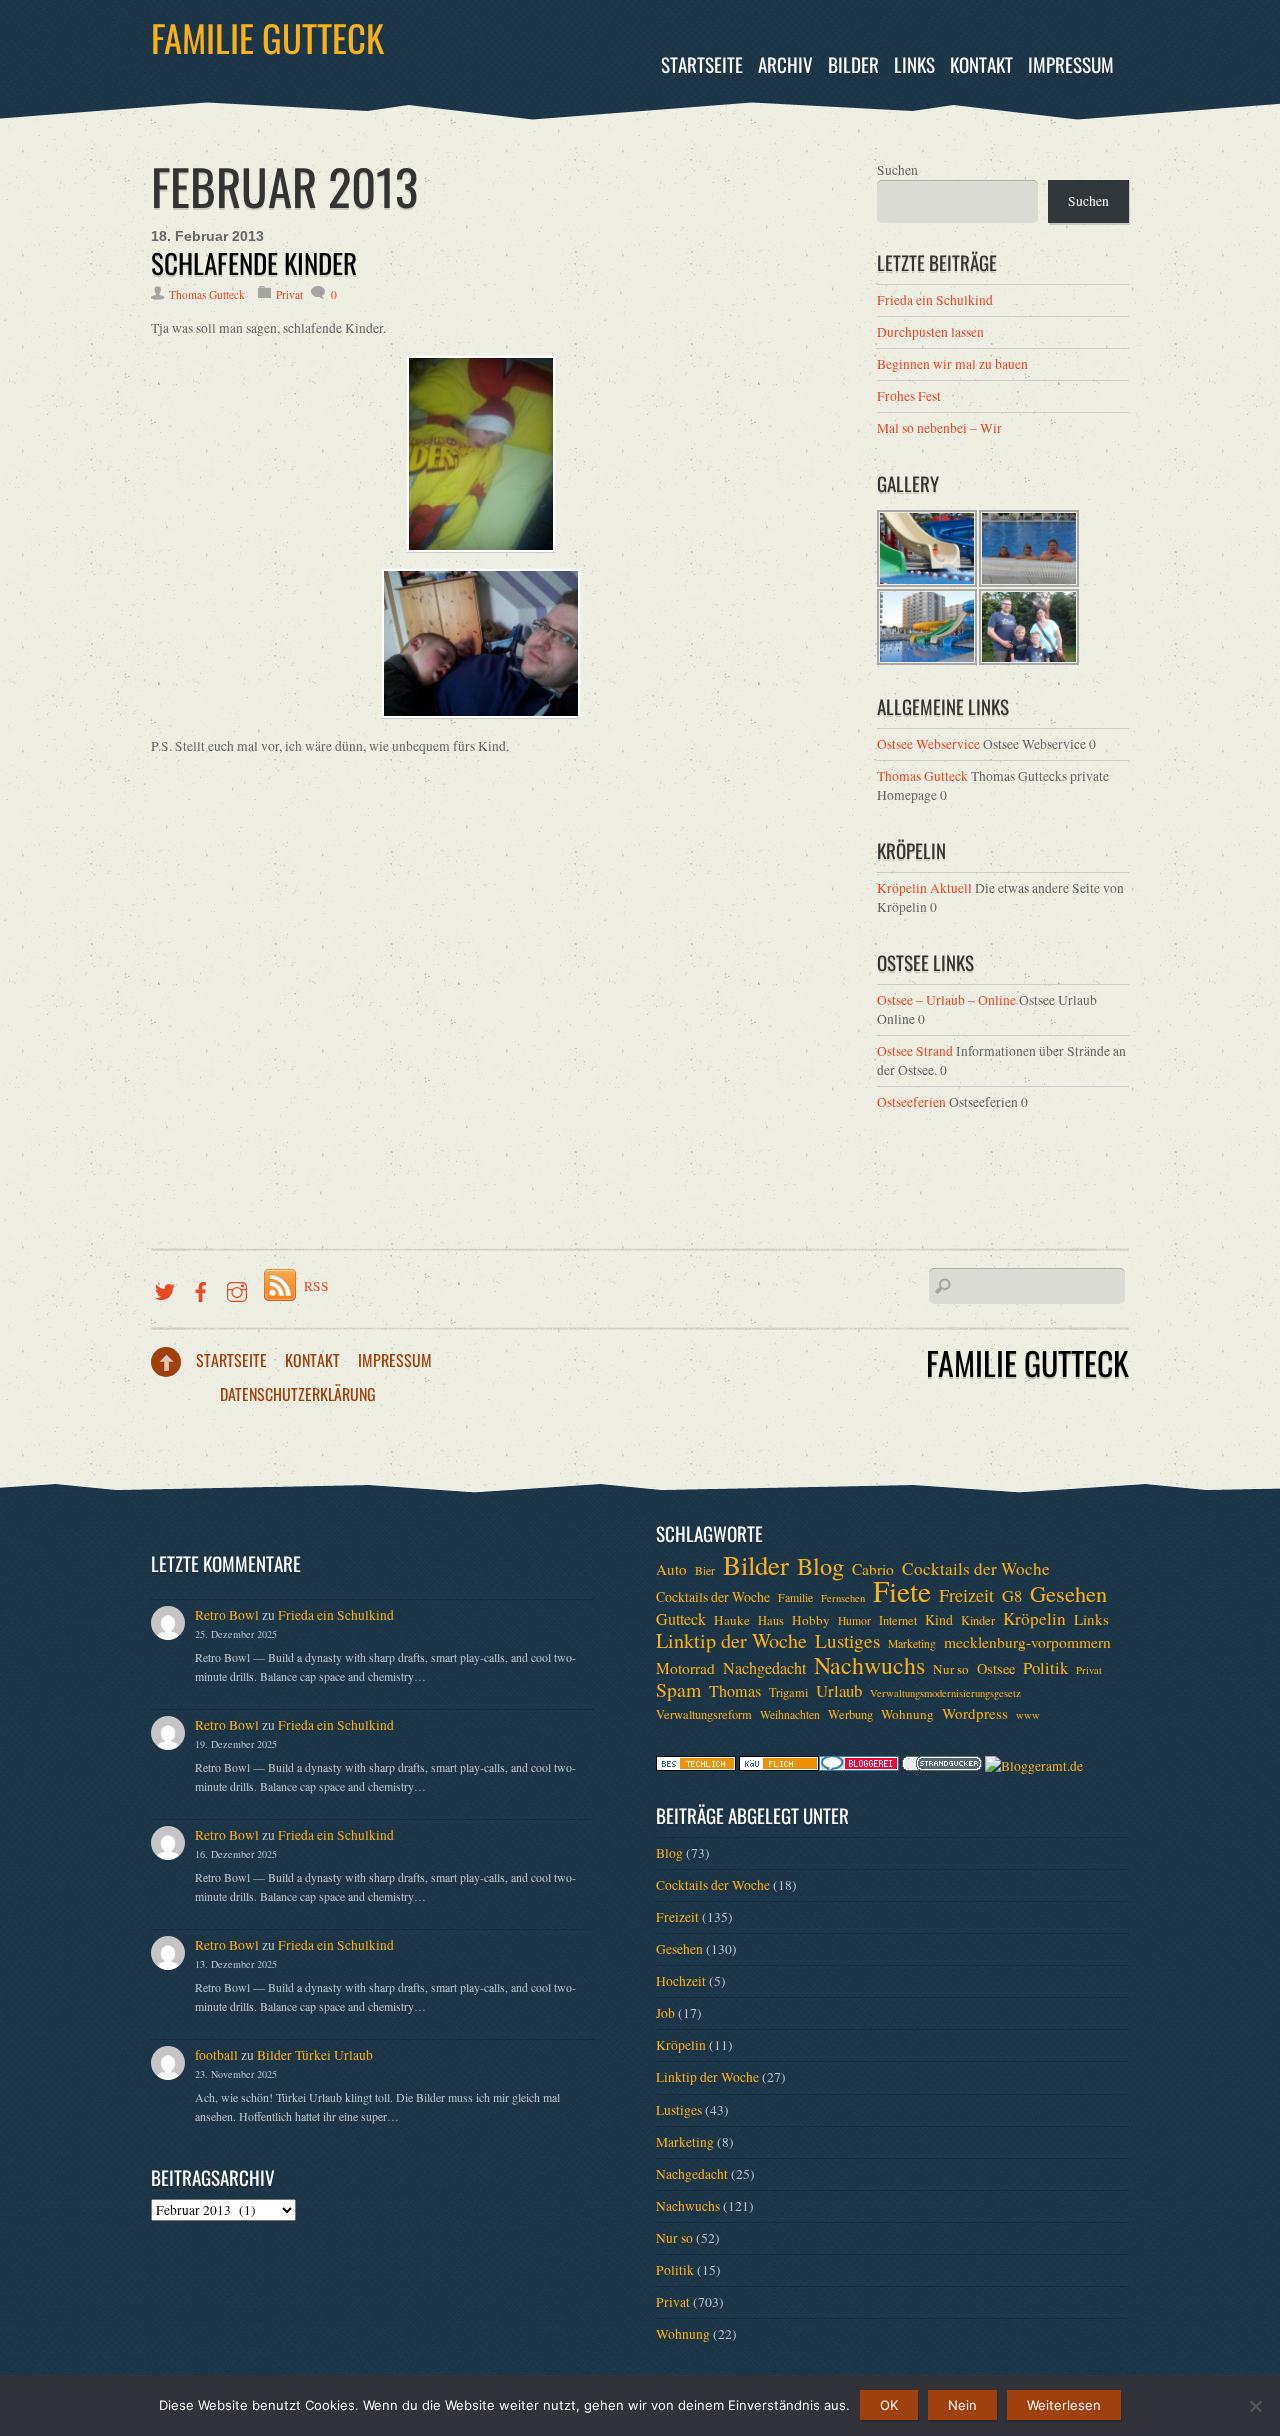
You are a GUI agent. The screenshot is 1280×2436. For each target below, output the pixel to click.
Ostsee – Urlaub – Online (946, 1000)
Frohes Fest (909, 396)
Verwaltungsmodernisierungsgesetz (945, 1693)
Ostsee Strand (915, 1051)
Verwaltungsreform (704, 1714)
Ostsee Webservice (928, 744)
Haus (771, 1620)
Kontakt (981, 64)
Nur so (951, 1669)
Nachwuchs (869, 1665)
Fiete (902, 1591)
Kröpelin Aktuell (924, 888)
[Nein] (1255, 2406)
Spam (678, 1690)
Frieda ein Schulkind (935, 300)
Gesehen (1068, 1593)
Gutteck (681, 1619)
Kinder (978, 1620)
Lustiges (847, 1641)
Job (665, 2013)
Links (914, 64)
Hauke (732, 1620)
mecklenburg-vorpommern (1027, 1642)
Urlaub (839, 1691)
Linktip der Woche (731, 1641)
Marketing (912, 1643)
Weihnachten (790, 1714)
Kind (939, 1619)
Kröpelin (1034, 1619)
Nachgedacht (764, 1668)
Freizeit (966, 1595)
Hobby (811, 1620)
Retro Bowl (227, 1615)
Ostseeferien (911, 1102)
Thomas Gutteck (207, 294)
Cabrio (873, 1569)
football (216, 2055)
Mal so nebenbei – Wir (939, 428)
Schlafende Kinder (254, 263)
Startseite (702, 64)
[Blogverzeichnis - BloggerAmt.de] (1034, 1766)
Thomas (735, 1691)
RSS (316, 1286)
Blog (820, 1566)
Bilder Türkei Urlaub (315, 2055)
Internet (898, 1620)
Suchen (897, 170)
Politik (1045, 1668)
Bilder (853, 64)
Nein (962, 2405)
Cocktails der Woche (976, 1569)
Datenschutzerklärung (298, 1394)
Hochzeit (681, 1981)
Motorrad (685, 1668)
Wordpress (975, 1713)
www (1028, 1715)
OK (889, 2405)
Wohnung (907, 1714)
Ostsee (996, 1668)
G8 (1012, 1596)
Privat (289, 294)
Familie (795, 1597)
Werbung (850, 1714)
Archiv (785, 64)
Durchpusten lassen (930, 332)
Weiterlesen (1064, 2405)
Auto (671, 1569)
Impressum (1071, 64)
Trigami (788, 1692)
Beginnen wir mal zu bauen (952, 364)
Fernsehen (843, 1598)
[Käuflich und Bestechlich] (696, 1766)
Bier (705, 1570)
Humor (854, 1620)
